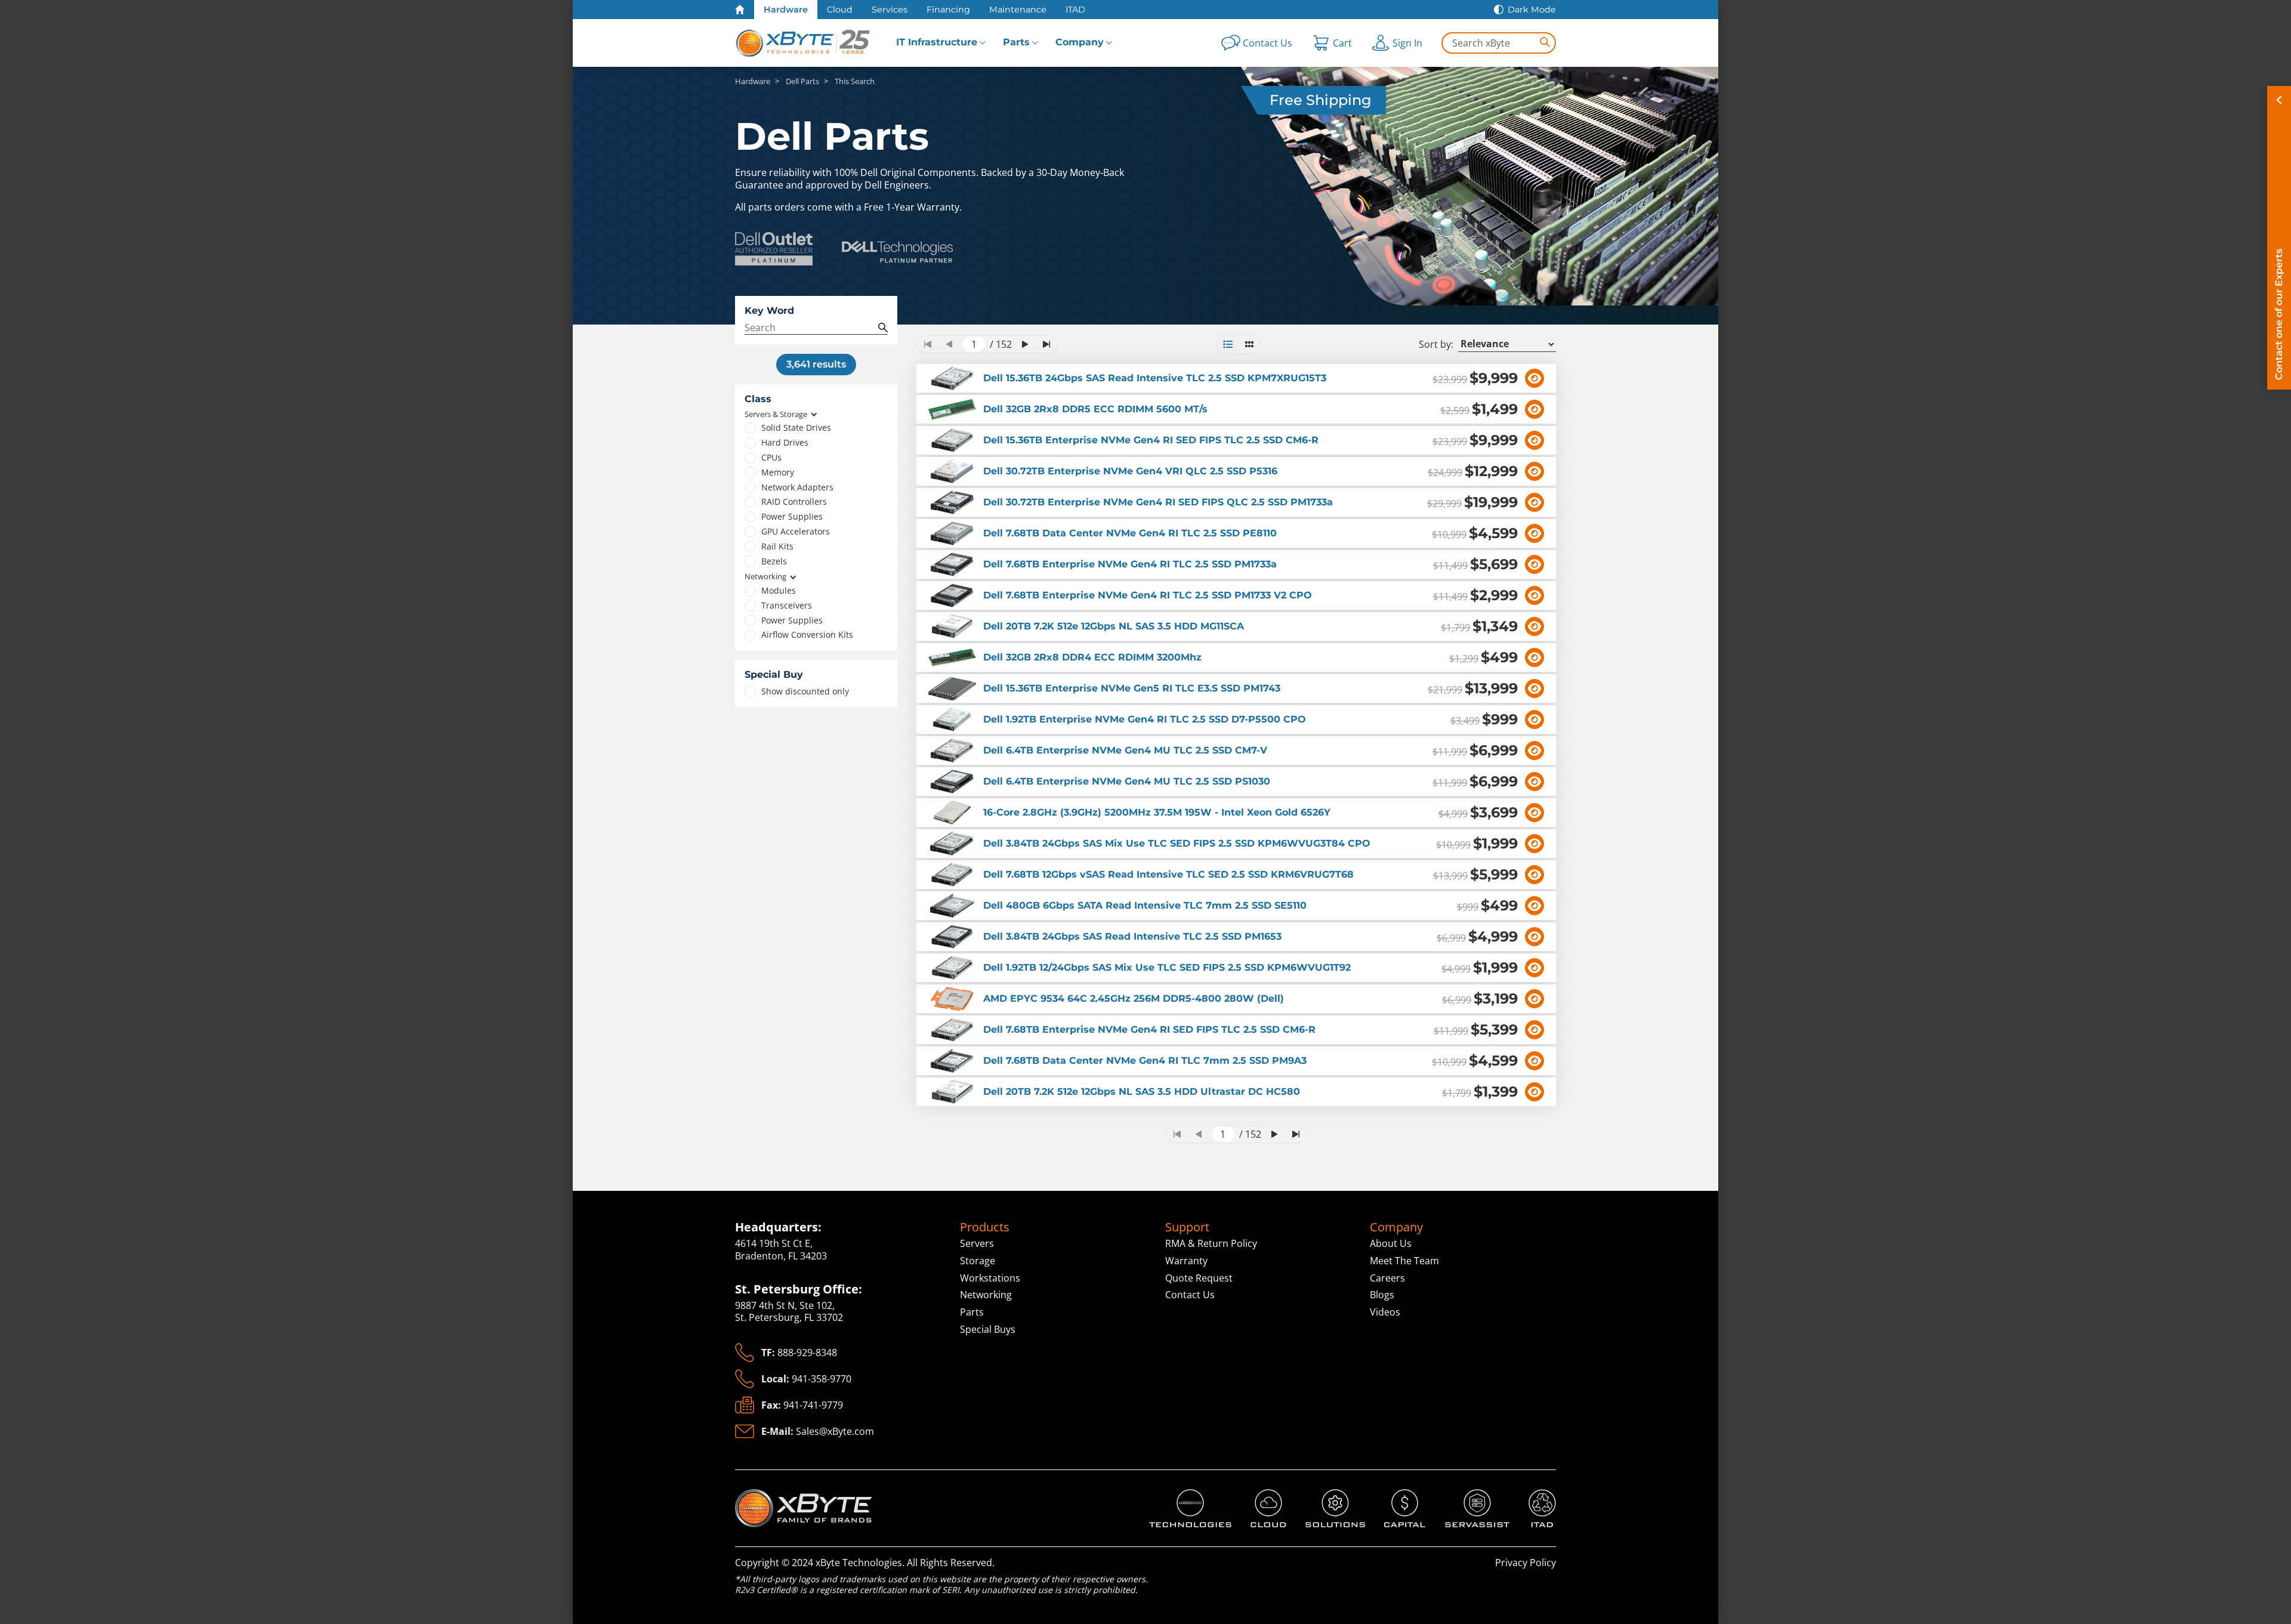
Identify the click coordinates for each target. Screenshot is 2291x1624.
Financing (948, 10)
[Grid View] (1249, 344)
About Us (1391, 1243)
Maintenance (1018, 10)
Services (890, 10)
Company (1080, 42)
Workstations (990, 1278)
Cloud (840, 10)
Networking (765, 577)
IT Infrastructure (937, 42)
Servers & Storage (776, 414)
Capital (1400, 1495)
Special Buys (988, 1329)
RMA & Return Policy (1211, 1243)
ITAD (1075, 10)
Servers (977, 1243)
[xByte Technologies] (804, 43)
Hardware (786, 10)
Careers (1387, 1278)
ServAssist (1468, 1495)
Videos (1385, 1312)
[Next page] (1025, 344)
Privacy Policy (1526, 1563)
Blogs (1382, 1295)
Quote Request (1199, 1278)
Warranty (1186, 1261)
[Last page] (1046, 344)
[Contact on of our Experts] (2279, 238)
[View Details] (1534, 378)
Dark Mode (1532, 10)
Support (1187, 1227)
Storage (978, 1261)
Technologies (1179, 1495)
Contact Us (1190, 1295)
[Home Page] (740, 10)
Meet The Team (1404, 1261)
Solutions (1327, 1495)
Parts (1016, 42)
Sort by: (1436, 345)
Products (985, 1227)
